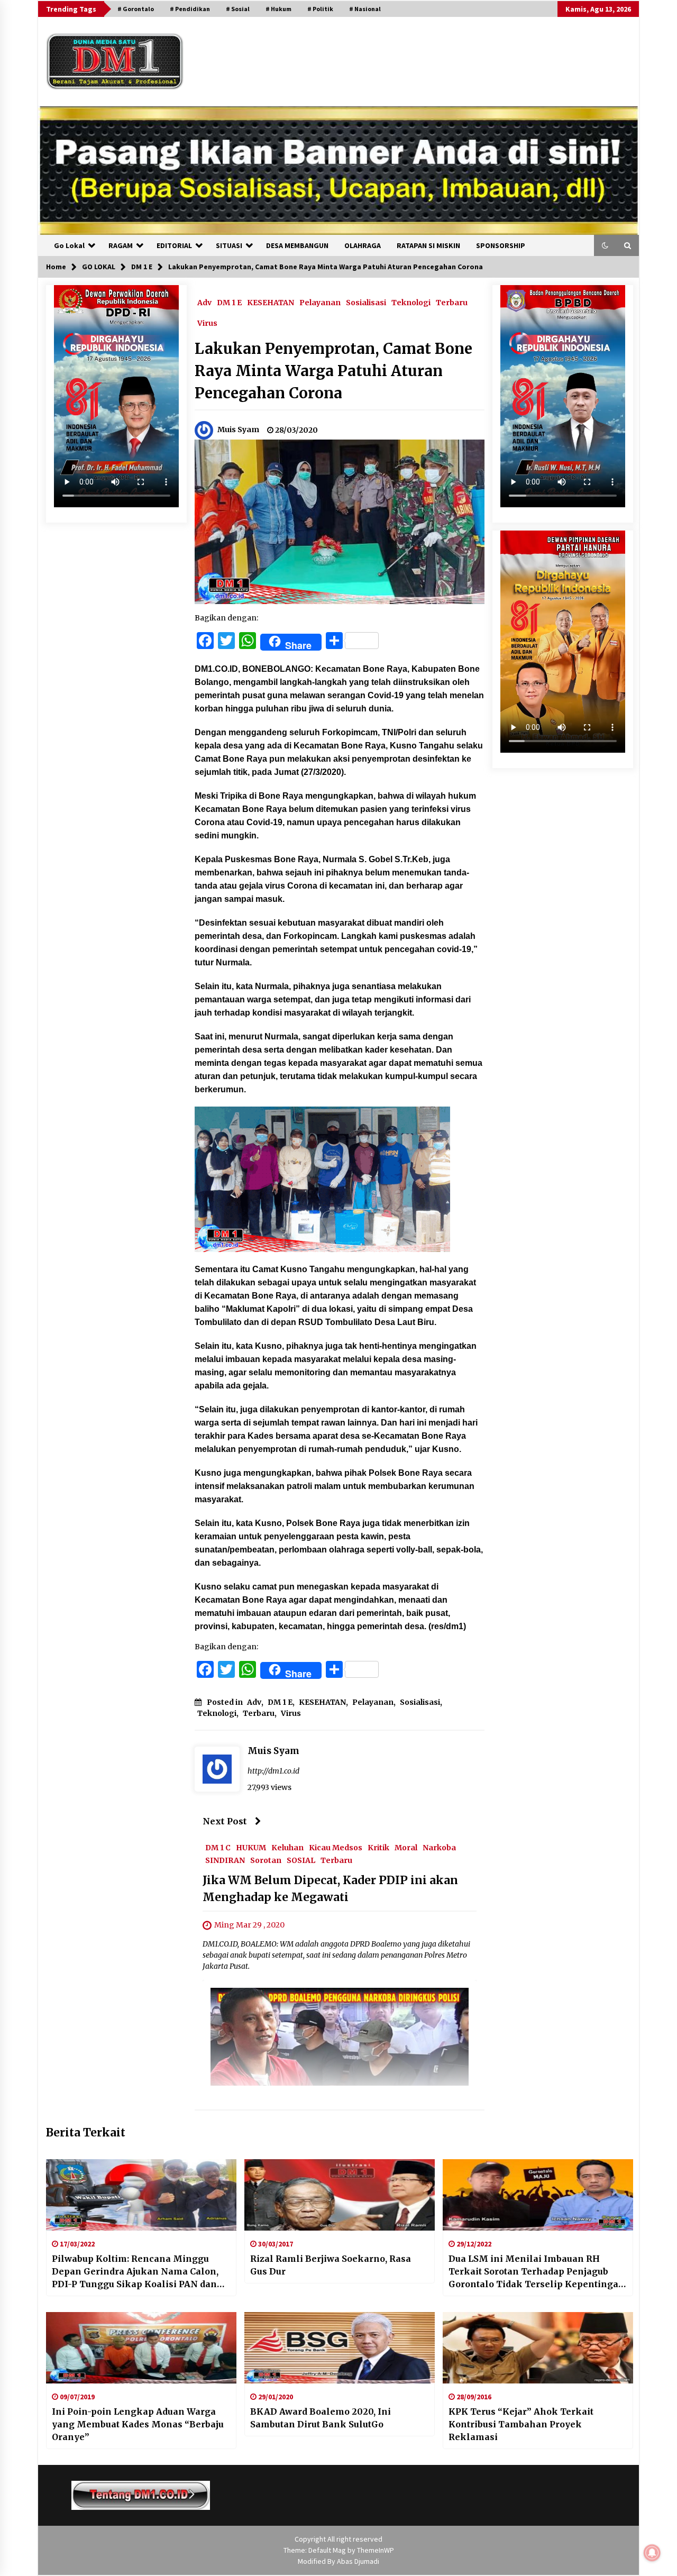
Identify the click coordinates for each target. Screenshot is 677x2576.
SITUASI (229, 245)
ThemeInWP (376, 2550)
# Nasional (365, 9)
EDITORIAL (174, 245)
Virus (207, 323)
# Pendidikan (190, 9)
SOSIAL (301, 1860)
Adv (204, 302)
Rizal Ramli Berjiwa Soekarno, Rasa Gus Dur (331, 2265)
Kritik (378, 1848)
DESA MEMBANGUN (297, 245)
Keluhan (287, 1848)
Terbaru (452, 302)
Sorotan (266, 1860)
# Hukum (278, 9)
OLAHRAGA (363, 245)
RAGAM (121, 245)
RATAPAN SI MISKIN (428, 245)
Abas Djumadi (358, 2561)
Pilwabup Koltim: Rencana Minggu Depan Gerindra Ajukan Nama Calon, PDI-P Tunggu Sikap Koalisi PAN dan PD (135, 2272)
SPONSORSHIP (501, 245)
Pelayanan (320, 302)
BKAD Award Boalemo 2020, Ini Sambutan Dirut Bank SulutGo (321, 2418)
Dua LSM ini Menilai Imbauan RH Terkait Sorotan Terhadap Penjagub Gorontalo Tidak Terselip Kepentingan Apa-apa (537, 2272)
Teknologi (411, 302)
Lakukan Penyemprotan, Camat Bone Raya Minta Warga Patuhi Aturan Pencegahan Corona (333, 371)
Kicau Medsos (336, 1848)
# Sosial (238, 9)
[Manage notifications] (652, 2553)
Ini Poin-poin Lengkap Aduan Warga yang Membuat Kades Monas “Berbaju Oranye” (138, 2424)
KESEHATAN (271, 302)
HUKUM (251, 1848)
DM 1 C (218, 1848)
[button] (605, 245)
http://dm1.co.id (273, 1771)
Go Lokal (69, 245)
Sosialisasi (366, 302)
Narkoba (439, 1848)
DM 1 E (229, 302)
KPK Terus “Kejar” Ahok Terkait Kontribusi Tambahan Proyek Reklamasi (521, 2424)
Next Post (225, 1821)
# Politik (320, 9)
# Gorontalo (136, 9)
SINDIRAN (225, 1860)
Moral (406, 1848)
